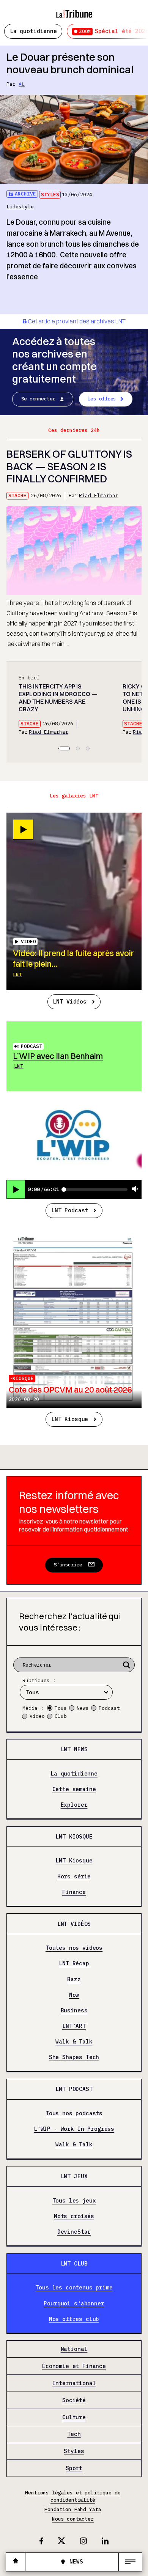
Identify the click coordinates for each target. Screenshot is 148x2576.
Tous (61, 1708)
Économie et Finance (74, 2366)
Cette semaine (74, 1789)
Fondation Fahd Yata (73, 2509)
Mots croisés (74, 2216)
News (83, 1708)
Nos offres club (74, 2319)
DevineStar (74, 2232)
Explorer (74, 1805)
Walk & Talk (74, 2042)
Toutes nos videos (74, 1948)
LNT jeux (74, 2176)
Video (37, 1716)
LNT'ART (74, 2026)
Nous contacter (73, 2519)
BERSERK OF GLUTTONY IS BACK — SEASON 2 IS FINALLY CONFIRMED (69, 466)
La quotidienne (33, 31)
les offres (102, 399)
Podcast (31, 1046)
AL (22, 84)
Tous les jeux (74, 2201)
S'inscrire (68, 1565)
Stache (17, 496)
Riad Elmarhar (99, 496)
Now (74, 1995)
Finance (74, 1892)
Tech (74, 2434)
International (74, 2383)
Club (61, 1716)
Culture (74, 2417)
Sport (74, 2469)
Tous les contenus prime (74, 2288)
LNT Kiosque (70, 1419)
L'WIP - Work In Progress (74, 2129)
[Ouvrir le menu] (130, 2562)
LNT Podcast (70, 1210)
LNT (17, 974)
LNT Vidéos (69, 1001)
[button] (64, 748)
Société (74, 2400)
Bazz (74, 1979)
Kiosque (23, 1378)
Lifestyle (20, 207)
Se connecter (38, 399)
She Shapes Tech (74, 2058)
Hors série (74, 1876)
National (74, 2349)
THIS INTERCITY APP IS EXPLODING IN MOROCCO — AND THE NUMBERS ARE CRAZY (58, 698)
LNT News (74, 1749)
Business (74, 2010)
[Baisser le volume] (135, 1189)
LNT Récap (74, 1964)
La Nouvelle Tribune (74, 10)
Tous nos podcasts (74, 2113)
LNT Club (74, 2263)
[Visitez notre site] (16, 2562)
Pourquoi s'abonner (74, 2303)
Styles (50, 195)
